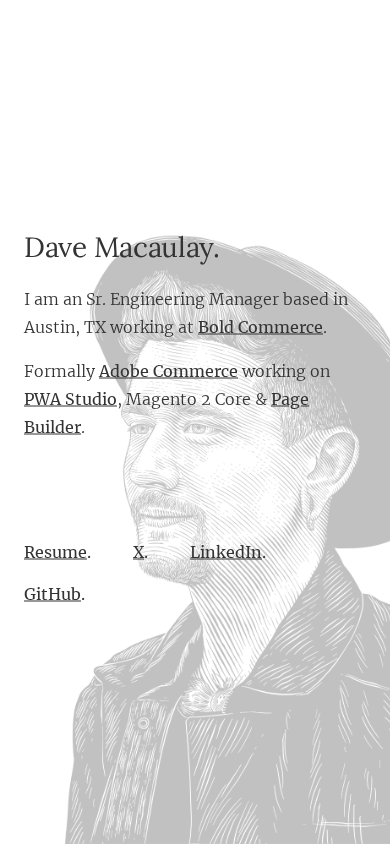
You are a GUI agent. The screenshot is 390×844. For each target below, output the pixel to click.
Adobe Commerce (168, 371)
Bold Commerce (260, 327)
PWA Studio (70, 399)
